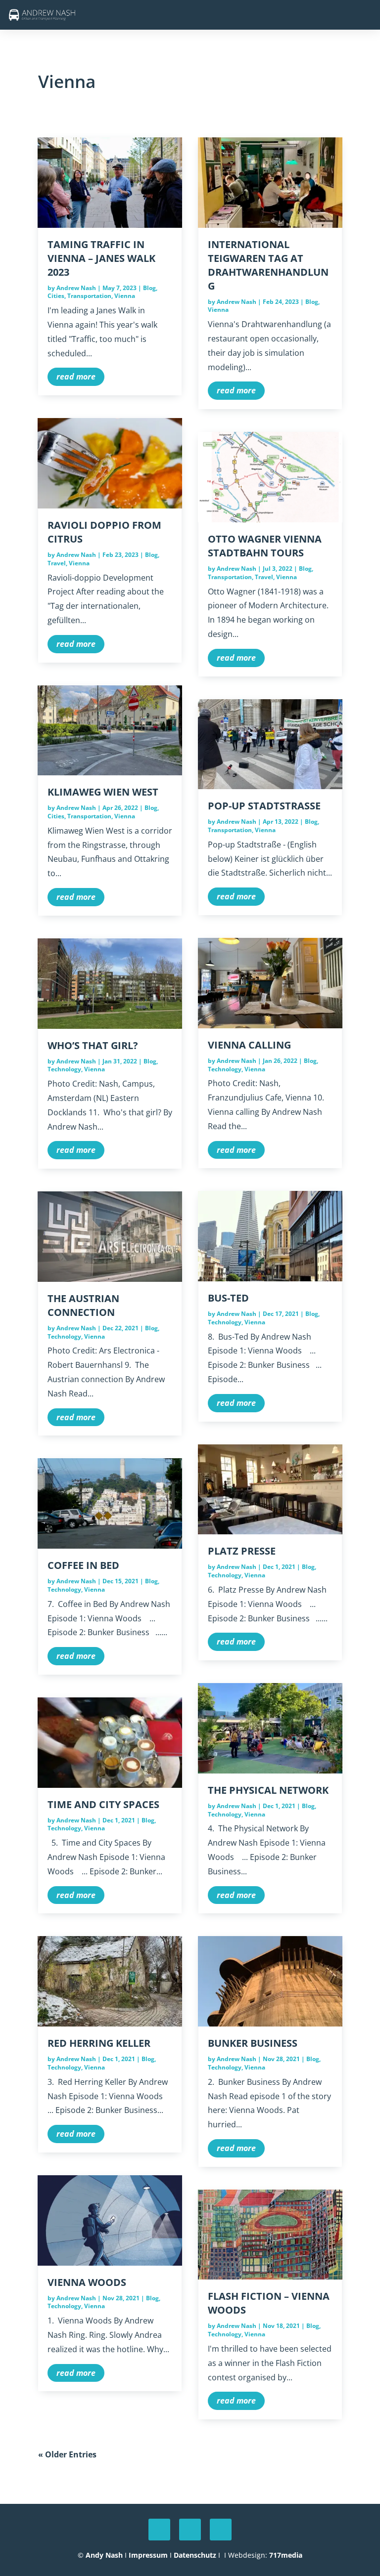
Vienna (125, 296)
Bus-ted (228, 1298)
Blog (149, 288)
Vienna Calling (249, 1045)
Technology (64, 1069)
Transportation (89, 296)
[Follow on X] (159, 2530)
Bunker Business (253, 2043)
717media (286, 2555)
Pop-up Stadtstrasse (264, 806)
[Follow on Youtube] (190, 2530)
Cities (56, 296)
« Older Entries (67, 2454)
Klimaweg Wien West (103, 792)
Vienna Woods (87, 2282)
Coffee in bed (83, 1565)
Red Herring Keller (99, 2043)
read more (76, 377)
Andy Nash (104, 2555)
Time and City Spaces (103, 1804)
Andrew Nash (76, 288)
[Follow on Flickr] (221, 2530)
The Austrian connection (83, 1305)
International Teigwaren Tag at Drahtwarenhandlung (268, 265)
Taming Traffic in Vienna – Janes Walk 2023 (101, 258)
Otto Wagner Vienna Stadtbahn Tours (265, 546)
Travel (57, 563)
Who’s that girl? (93, 1045)
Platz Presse (242, 1551)
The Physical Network (268, 1790)
